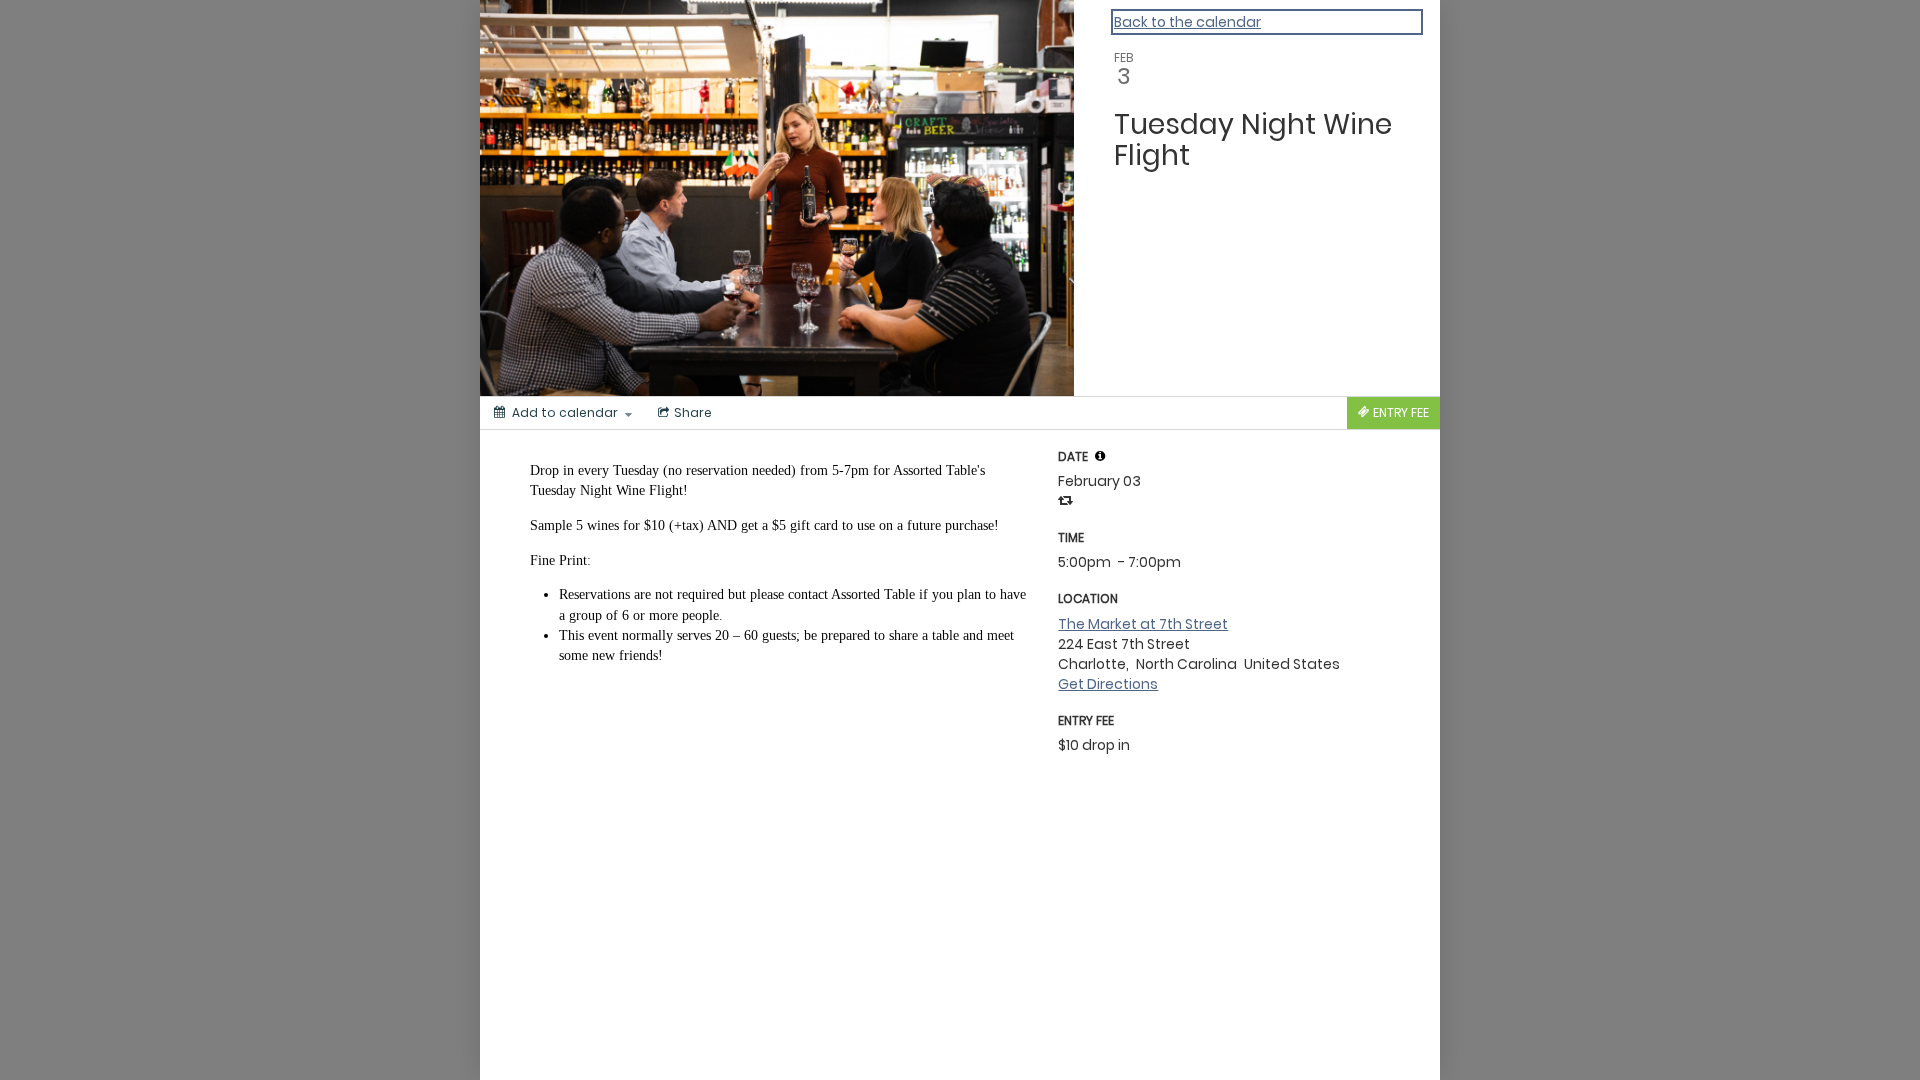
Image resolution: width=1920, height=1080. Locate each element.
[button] (1100, 456)
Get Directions (1108, 684)
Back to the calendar (1187, 22)
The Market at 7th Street (1143, 624)
